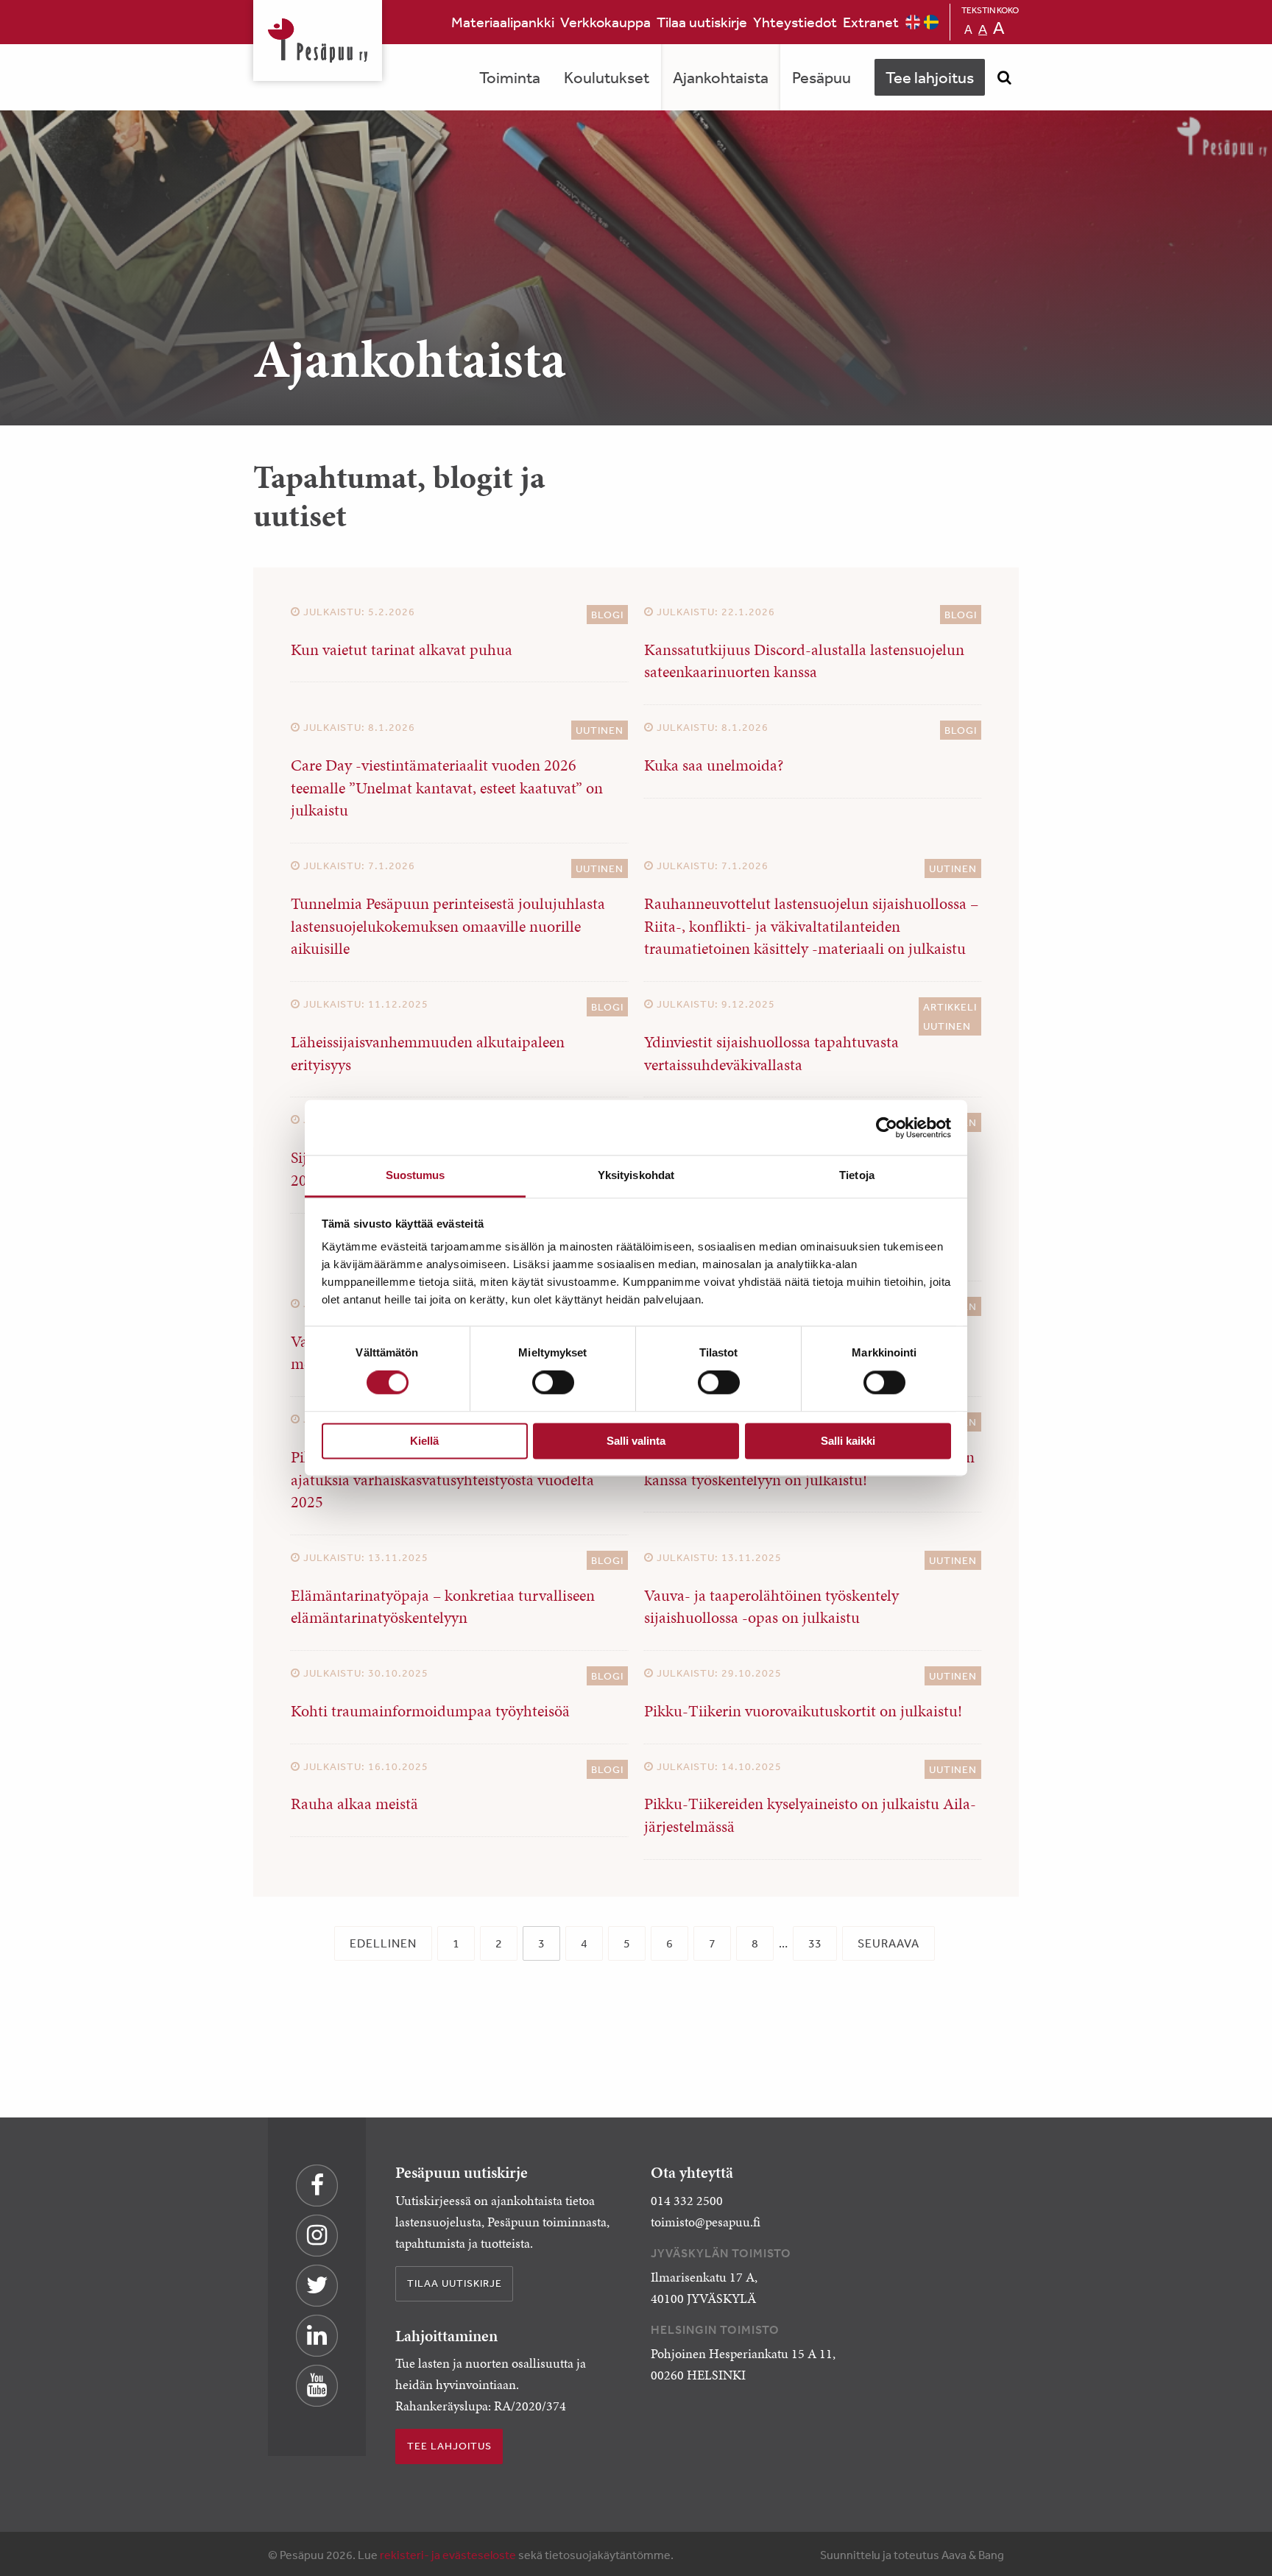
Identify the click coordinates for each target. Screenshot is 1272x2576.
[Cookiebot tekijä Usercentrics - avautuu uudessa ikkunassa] (887, 1128)
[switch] (553, 1383)
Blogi (607, 615)
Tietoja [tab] (857, 1175)
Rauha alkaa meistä (354, 1804)
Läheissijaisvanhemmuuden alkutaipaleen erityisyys (428, 1053)
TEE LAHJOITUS (449, 2446)
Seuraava (888, 1943)
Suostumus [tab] (416, 1175)
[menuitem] (503, 22)
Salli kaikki (848, 1441)
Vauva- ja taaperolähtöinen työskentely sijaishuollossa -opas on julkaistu (771, 1607)
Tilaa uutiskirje (702, 22)
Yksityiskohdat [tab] (636, 1175)
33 (815, 1943)
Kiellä (424, 1441)
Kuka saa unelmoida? (714, 765)
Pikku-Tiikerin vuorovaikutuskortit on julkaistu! (803, 1711)
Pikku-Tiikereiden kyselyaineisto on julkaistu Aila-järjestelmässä (810, 1815)
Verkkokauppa (605, 22)
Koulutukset (607, 77)
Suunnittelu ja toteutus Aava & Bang (912, 2555)
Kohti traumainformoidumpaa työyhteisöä (430, 1711)
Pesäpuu (318, 40)
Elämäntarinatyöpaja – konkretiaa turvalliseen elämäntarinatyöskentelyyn (443, 1607)
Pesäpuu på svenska (931, 22)
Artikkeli (950, 1007)
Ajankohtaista (721, 77)
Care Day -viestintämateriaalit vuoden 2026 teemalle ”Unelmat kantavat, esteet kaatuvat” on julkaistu (447, 788)
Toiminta (510, 77)
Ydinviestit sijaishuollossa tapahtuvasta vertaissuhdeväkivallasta (771, 1053)
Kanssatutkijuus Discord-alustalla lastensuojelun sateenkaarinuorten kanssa (804, 661)
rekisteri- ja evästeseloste (448, 2555)
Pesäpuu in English (913, 22)
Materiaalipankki (503, 22)
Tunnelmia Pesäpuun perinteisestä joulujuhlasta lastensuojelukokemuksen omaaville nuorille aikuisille (448, 926)
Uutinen (600, 730)
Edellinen (383, 1943)
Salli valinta (636, 1441)
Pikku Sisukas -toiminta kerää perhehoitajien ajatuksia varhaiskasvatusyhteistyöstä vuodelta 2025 (442, 1480)
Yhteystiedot (795, 22)
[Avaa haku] (1004, 77)
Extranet (871, 22)
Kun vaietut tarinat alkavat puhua (402, 650)
